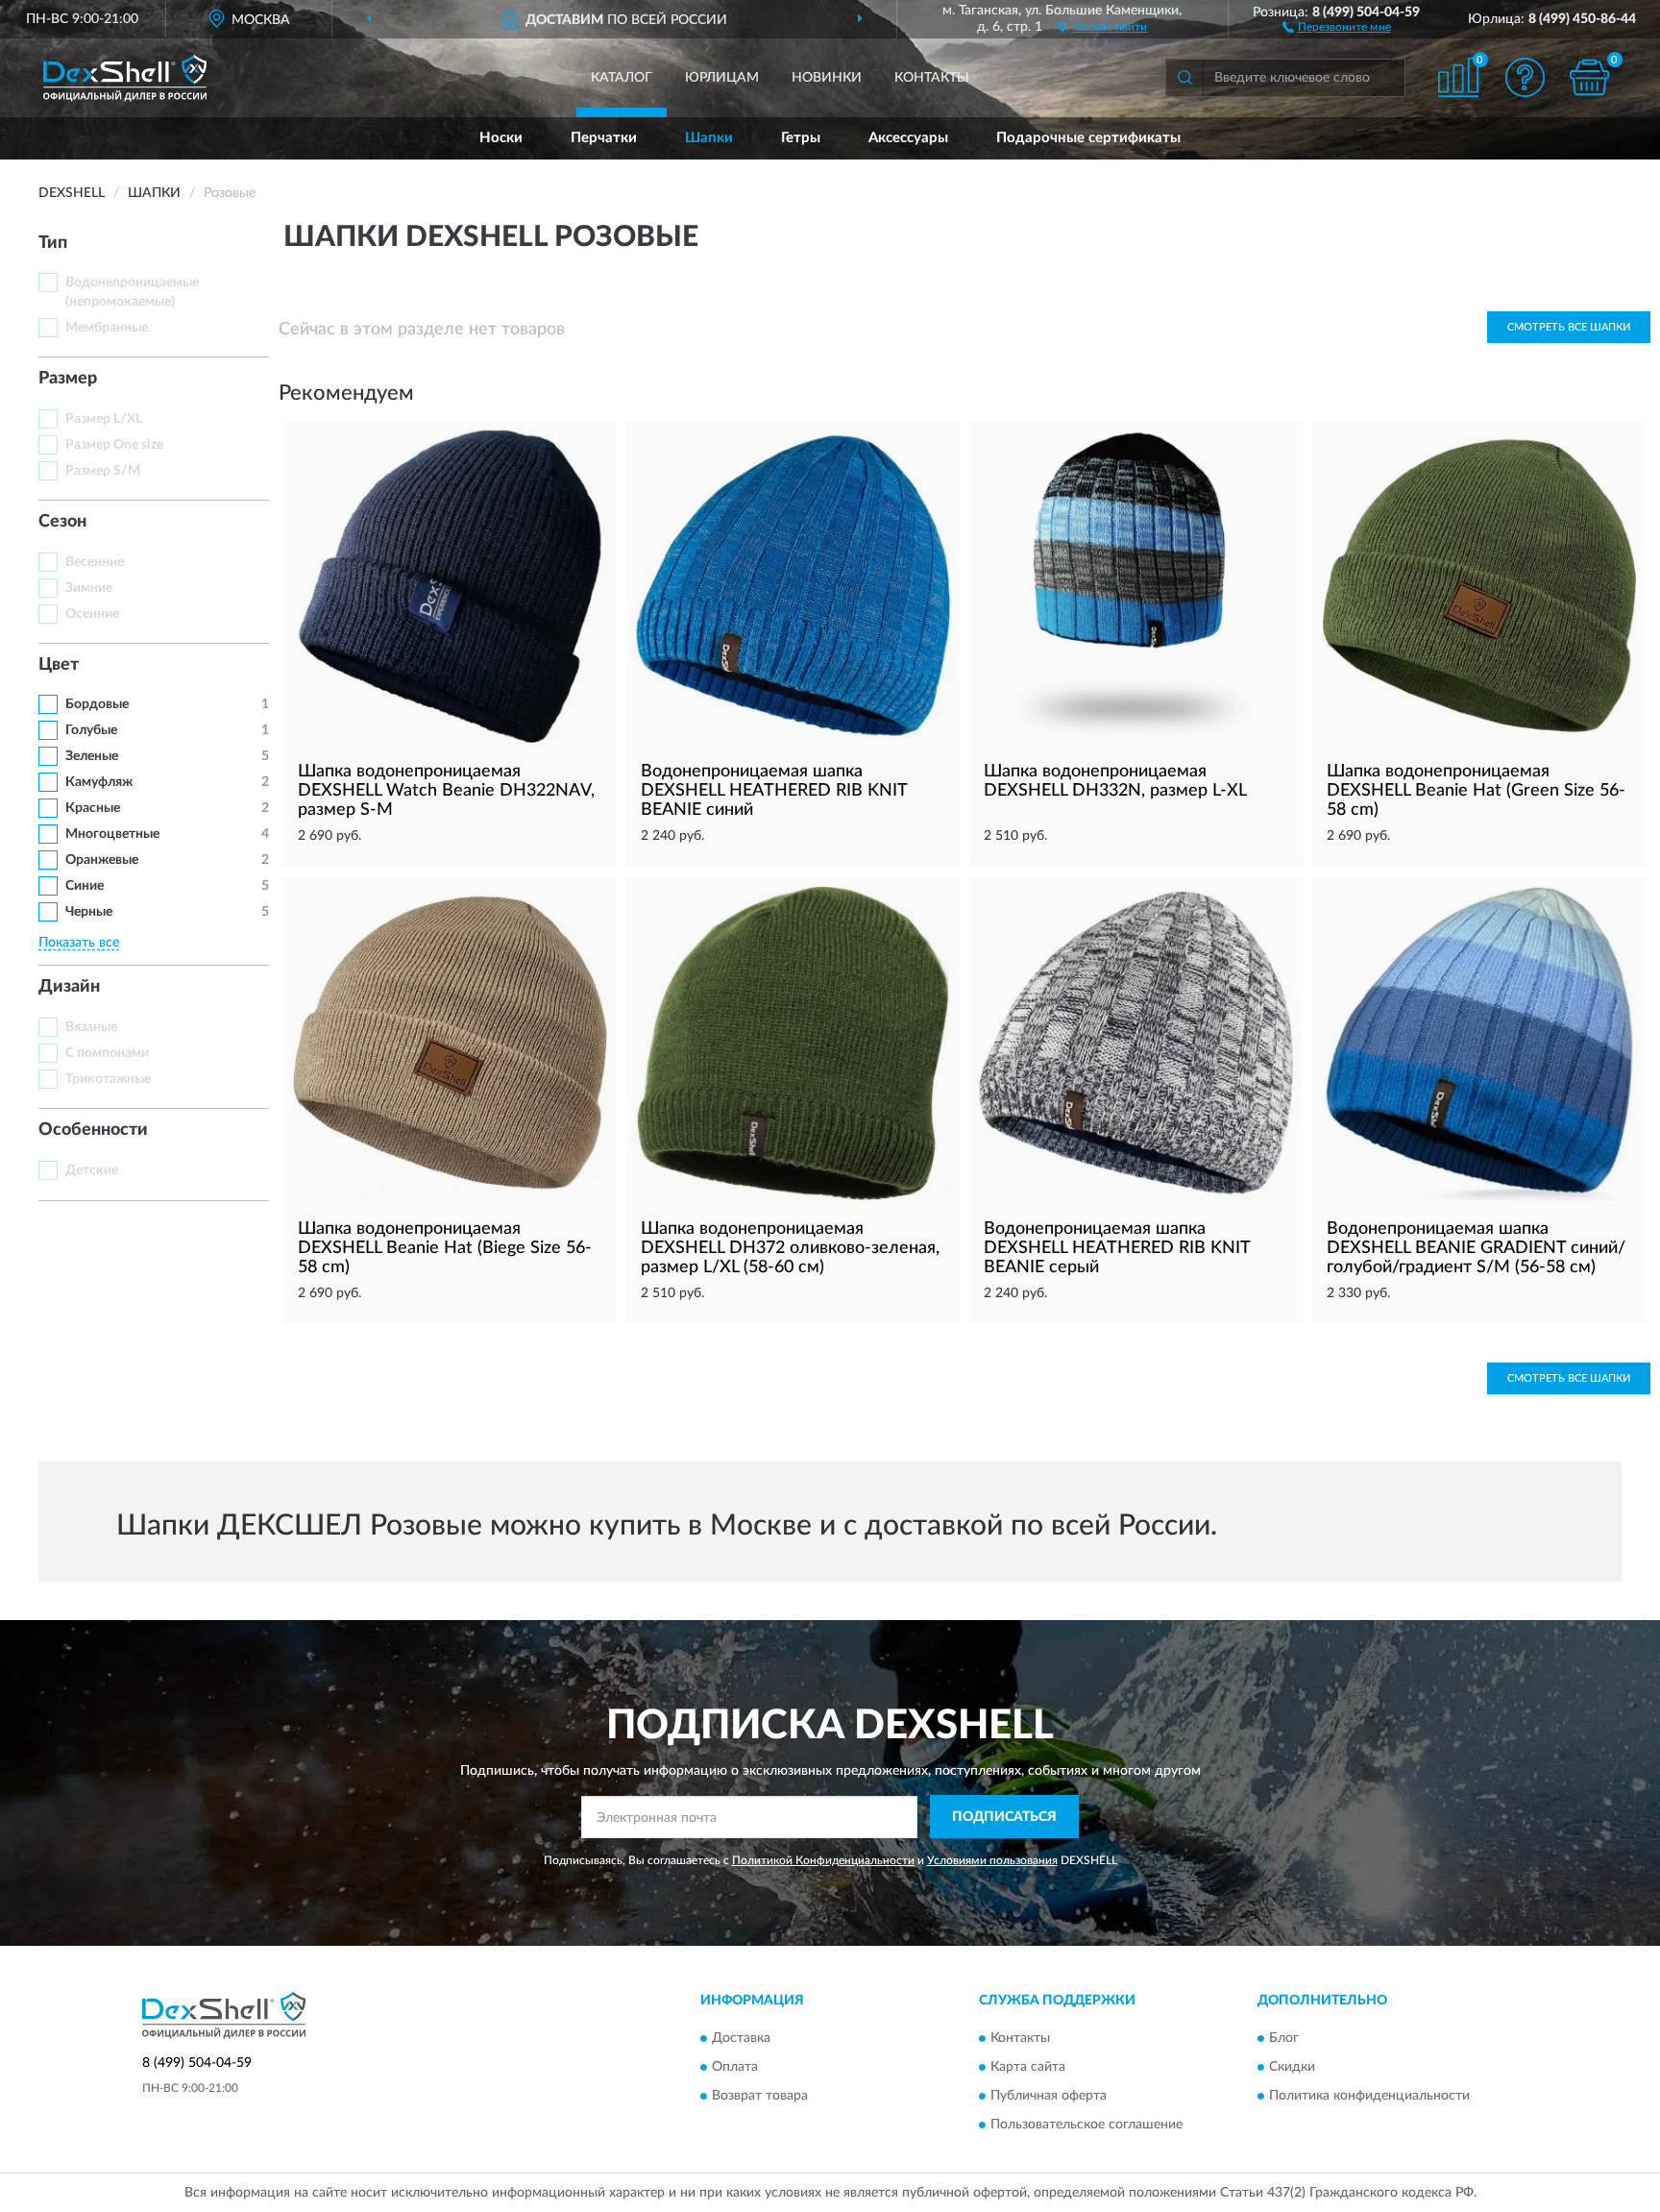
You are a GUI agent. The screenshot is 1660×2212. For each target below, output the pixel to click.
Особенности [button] (93, 1130)
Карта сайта (1028, 2067)
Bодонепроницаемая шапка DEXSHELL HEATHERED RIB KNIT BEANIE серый (1117, 1248)
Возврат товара (760, 2096)
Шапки (709, 138)
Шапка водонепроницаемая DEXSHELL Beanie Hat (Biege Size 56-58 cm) (445, 1248)
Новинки (827, 78)
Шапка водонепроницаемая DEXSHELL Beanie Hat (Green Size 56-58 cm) (1476, 791)
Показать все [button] (79, 943)
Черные (89, 912)
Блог (1284, 2038)
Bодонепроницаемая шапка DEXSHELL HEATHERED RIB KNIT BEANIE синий (774, 791)
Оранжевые (102, 860)
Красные (93, 808)
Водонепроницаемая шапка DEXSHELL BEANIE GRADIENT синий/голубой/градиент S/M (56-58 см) (1476, 1248)
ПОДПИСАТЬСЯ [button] (1004, 1817)
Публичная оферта (1049, 2096)
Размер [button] (68, 379)
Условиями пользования (992, 1860)
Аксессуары (908, 138)
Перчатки (604, 138)
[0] (1590, 77)
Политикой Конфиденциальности (823, 1860)
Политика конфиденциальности (1369, 2096)
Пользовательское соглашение (1086, 2125)
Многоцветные (112, 834)
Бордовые (97, 704)
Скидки (1292, 2067)
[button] (1337, 26)
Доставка (741, 2038)
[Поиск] (1184, 78)
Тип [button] (53, 243)
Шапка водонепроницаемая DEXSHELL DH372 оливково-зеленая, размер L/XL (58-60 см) (790, 1248)
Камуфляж (99, 782)
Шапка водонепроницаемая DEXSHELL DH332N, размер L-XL (1115, 781)
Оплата (735, 2067)
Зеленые (92, 756)
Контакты (932, 78)
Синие (85, 886)
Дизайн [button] (69, 987)
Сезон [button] (62, 522)
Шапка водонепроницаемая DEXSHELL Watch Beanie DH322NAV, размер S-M (446, 791)
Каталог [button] (622, 78)
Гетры (801, 138)
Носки (501, 138)
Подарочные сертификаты (1088, 138)
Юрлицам (722, 78)
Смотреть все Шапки (1569, 327)
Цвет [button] (59, 665)
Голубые (91, 730)
